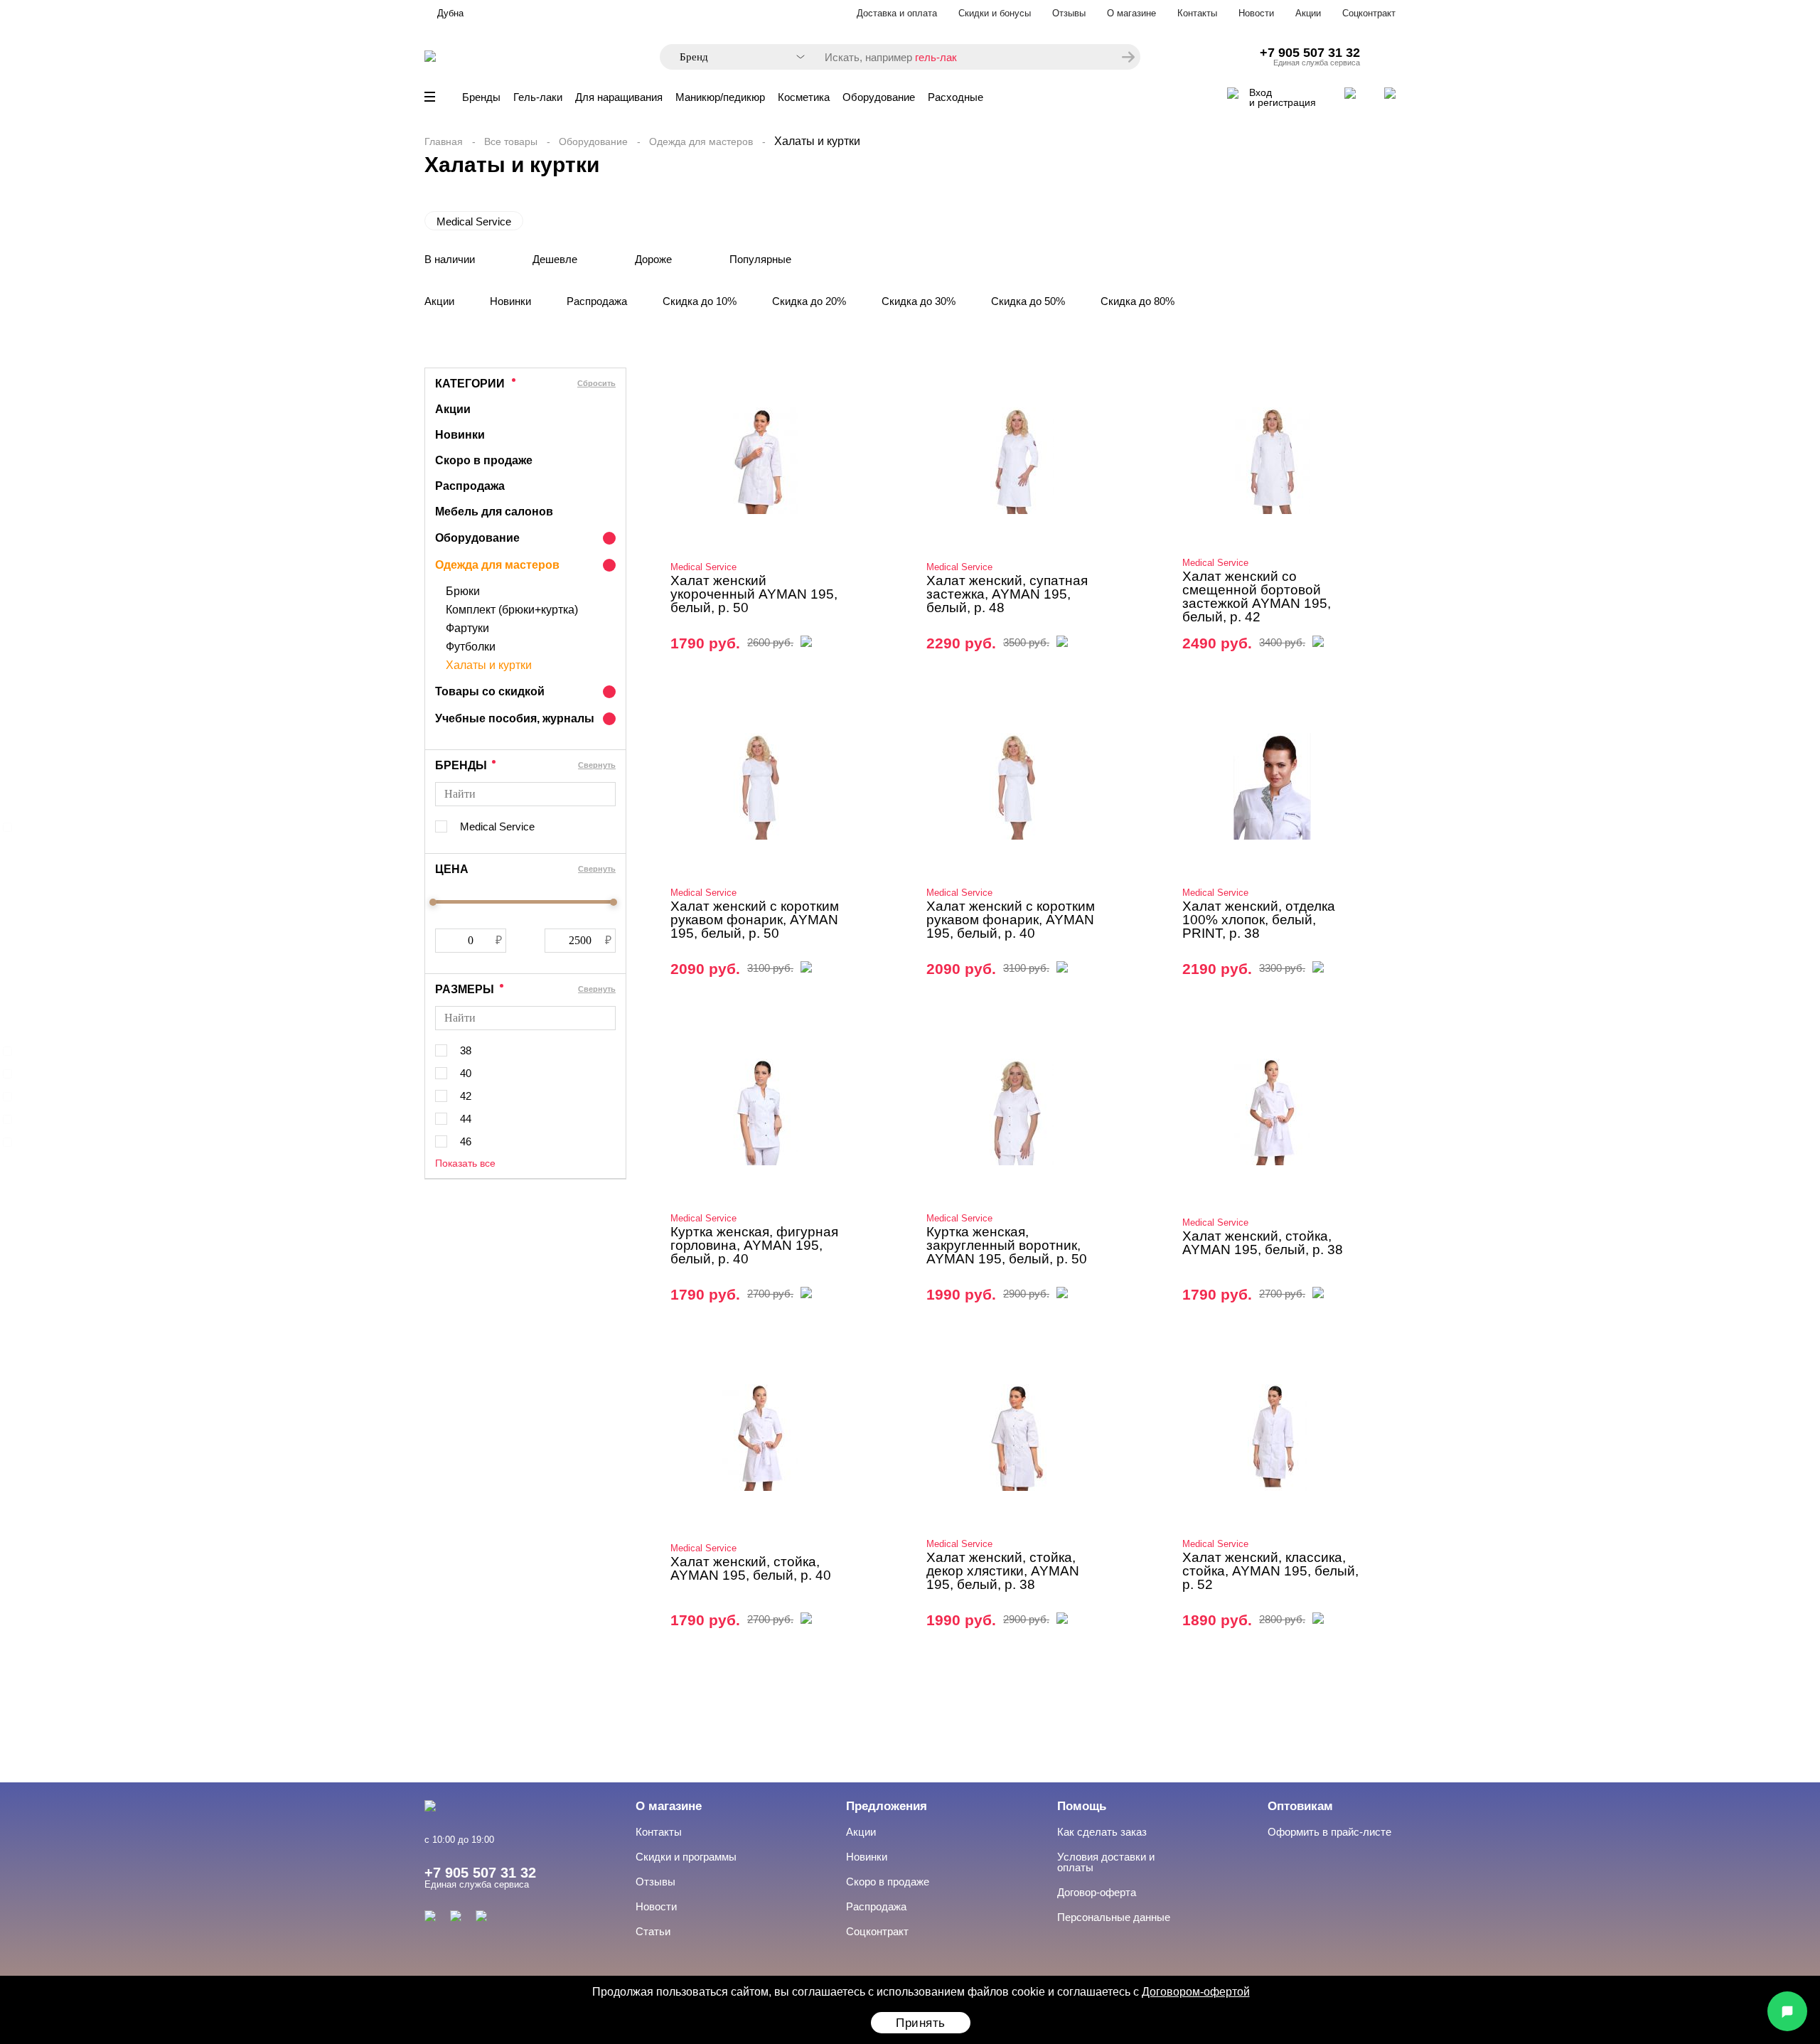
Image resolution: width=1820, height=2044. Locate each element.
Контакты (1197, 13)
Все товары (511, 141)
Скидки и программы (686, 1857)
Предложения (887, 1806)
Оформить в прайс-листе (1329, 1832)
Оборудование (879, 97)
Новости (1256, 13)
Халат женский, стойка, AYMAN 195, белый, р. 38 (1263, 1243)
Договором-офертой (1196, 1992)
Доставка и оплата (897, 13)
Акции (1308, 13)
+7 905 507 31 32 (1310, 53)
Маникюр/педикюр (720, 97)
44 (466, 1119)
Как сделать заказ (1102, 1832)
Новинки (510, 301)
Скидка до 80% (1137, 301)
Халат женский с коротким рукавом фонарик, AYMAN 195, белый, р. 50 (755, 920)
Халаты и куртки (489, 665)
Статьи (653, 1931)
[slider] (433, 902)
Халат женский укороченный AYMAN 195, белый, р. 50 (754, 594)
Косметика (804, 97)
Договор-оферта (1097, 1892)
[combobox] (735, 57)
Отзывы (1069, 13)
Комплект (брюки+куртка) (512, 610)
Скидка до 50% (1028, 301)
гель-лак (936, 57)
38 (466, 1050)
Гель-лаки (538, 97)
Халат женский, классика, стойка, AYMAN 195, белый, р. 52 (1270, 1571)
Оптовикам (1300, 1806)
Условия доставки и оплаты (1106, 1862)
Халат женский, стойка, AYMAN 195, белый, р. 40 (751, 1568)
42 (466, 1096)
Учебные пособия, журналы (515, 718)
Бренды (481, 97)
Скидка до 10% (700, 301)
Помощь (1082, 1806)
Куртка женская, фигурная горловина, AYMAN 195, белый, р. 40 (754, 1245)
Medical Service (474, 221)
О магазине (1131, 13)
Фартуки (467, 628)
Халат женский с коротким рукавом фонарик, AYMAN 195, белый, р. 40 (1011, 920)
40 (466, 1073)
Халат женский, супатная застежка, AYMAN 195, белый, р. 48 (1007, 594)
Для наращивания (619, 97)
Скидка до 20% (809, 301)
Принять (921, 2023)
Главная (444, 141)
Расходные (955, 97)
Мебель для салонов (494, 512)
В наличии (450, 259)
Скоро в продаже (484, 460)
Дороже (653, 259)
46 (466, 1141)
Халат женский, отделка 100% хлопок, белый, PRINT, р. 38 (1259, 920)
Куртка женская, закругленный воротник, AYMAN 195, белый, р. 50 (1007, 1245)
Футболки (471, 647)
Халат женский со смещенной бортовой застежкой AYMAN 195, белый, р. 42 (1257, 596)
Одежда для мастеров (701, 141)
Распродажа (597, 301)
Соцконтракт (1369, 13)
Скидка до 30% (919, 301)
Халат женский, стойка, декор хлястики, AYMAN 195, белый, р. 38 (1003, 1571)
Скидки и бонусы (995, 13)
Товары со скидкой (490, 691)
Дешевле (555, 259)
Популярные (760, 259)
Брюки (463, 592)
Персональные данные (1114, 1917)
